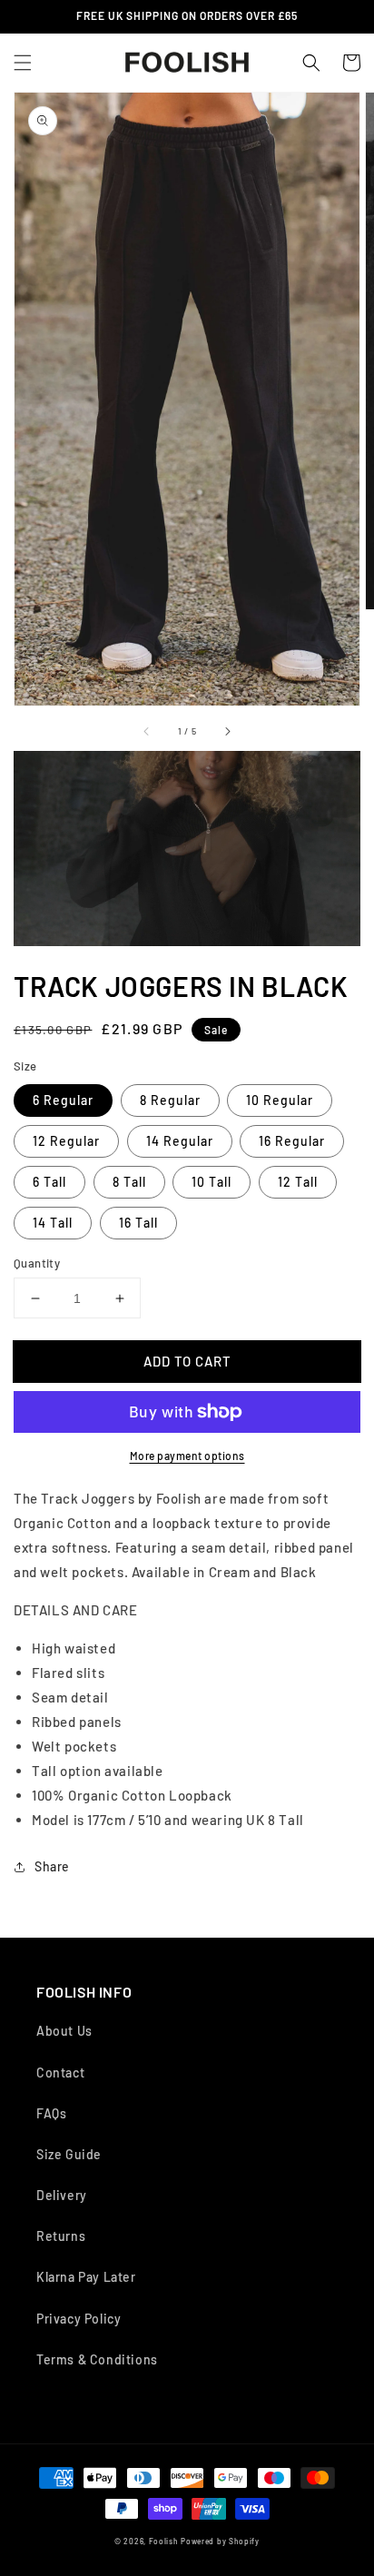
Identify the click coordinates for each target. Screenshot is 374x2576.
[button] (23, 63)
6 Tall (49, 1182)
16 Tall (138, 1223)
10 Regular (280, 1100)
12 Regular (66, 1141)
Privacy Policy (79, 2319)
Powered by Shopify (220, 2541)
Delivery (62, 2195)
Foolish (164, 2541)
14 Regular (180, 1141)
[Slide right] (227, 731)
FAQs (51, 2113)
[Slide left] (147, 731)
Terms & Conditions (97, 2359)
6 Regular (63, 1100)
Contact (60, 2073)
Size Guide (69, 2154)
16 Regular (292, 1141)
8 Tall (129, 1182)
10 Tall (212, 1182)
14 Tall (53, 1223)
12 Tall (298, 1182)
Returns (61, 2236)
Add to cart (187, 1361)
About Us (64, 2031)
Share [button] (52, 1866)
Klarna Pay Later (86, 2277)
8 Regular (170, 1100)
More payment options (187, 1456)
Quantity (37, 1263)
